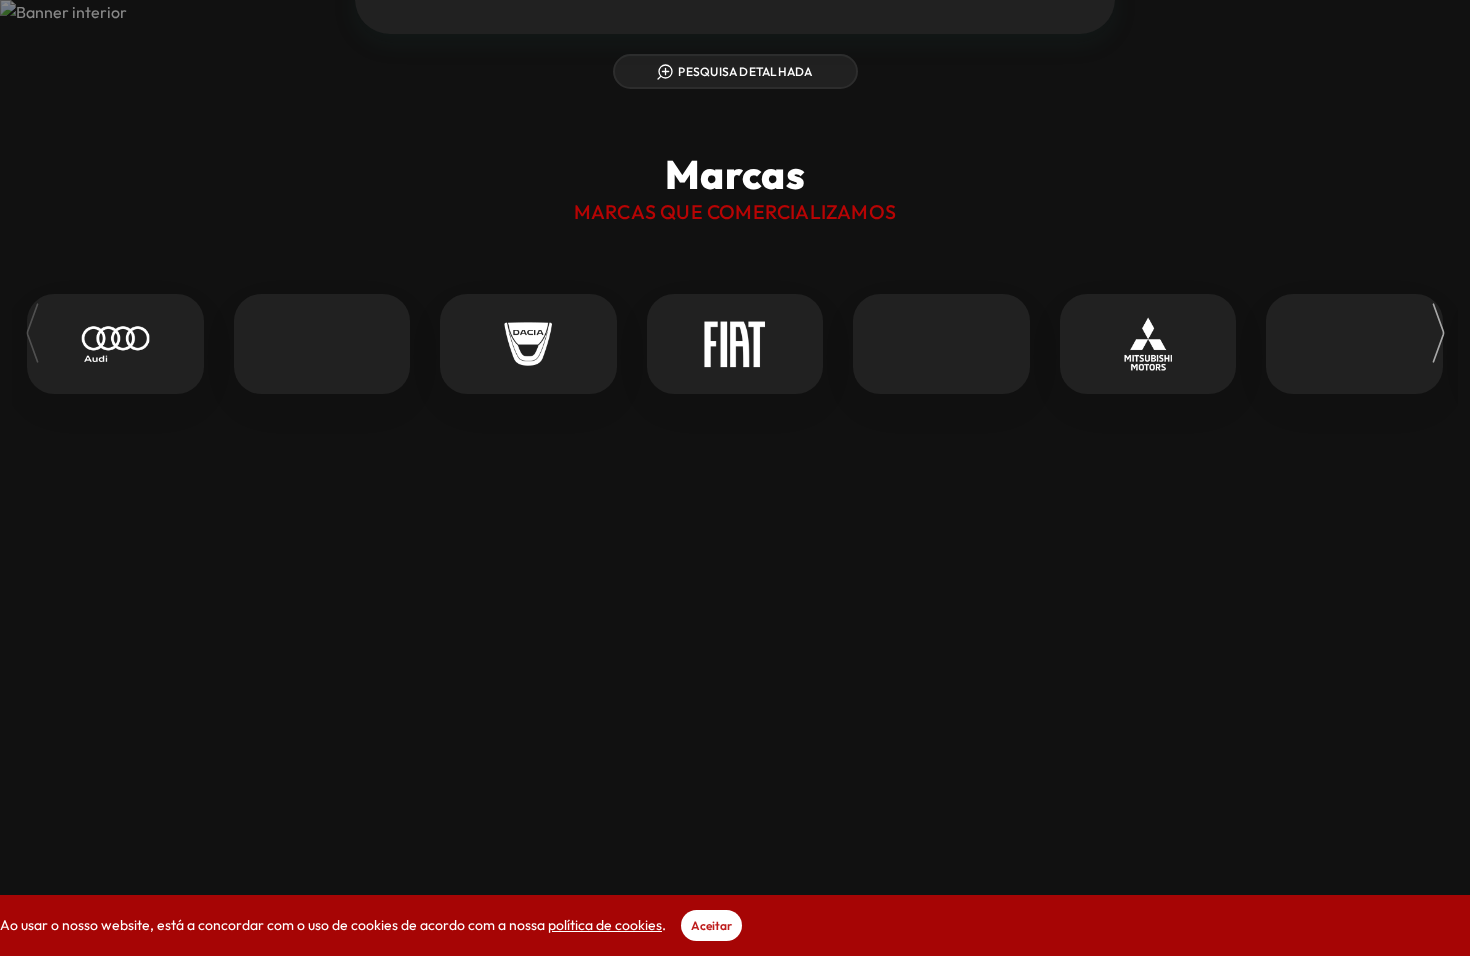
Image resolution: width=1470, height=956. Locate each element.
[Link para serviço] (115, 344)
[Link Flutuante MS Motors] (735, 64)
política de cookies (605, 925)
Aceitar (711, 925)
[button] (1174, 47)
